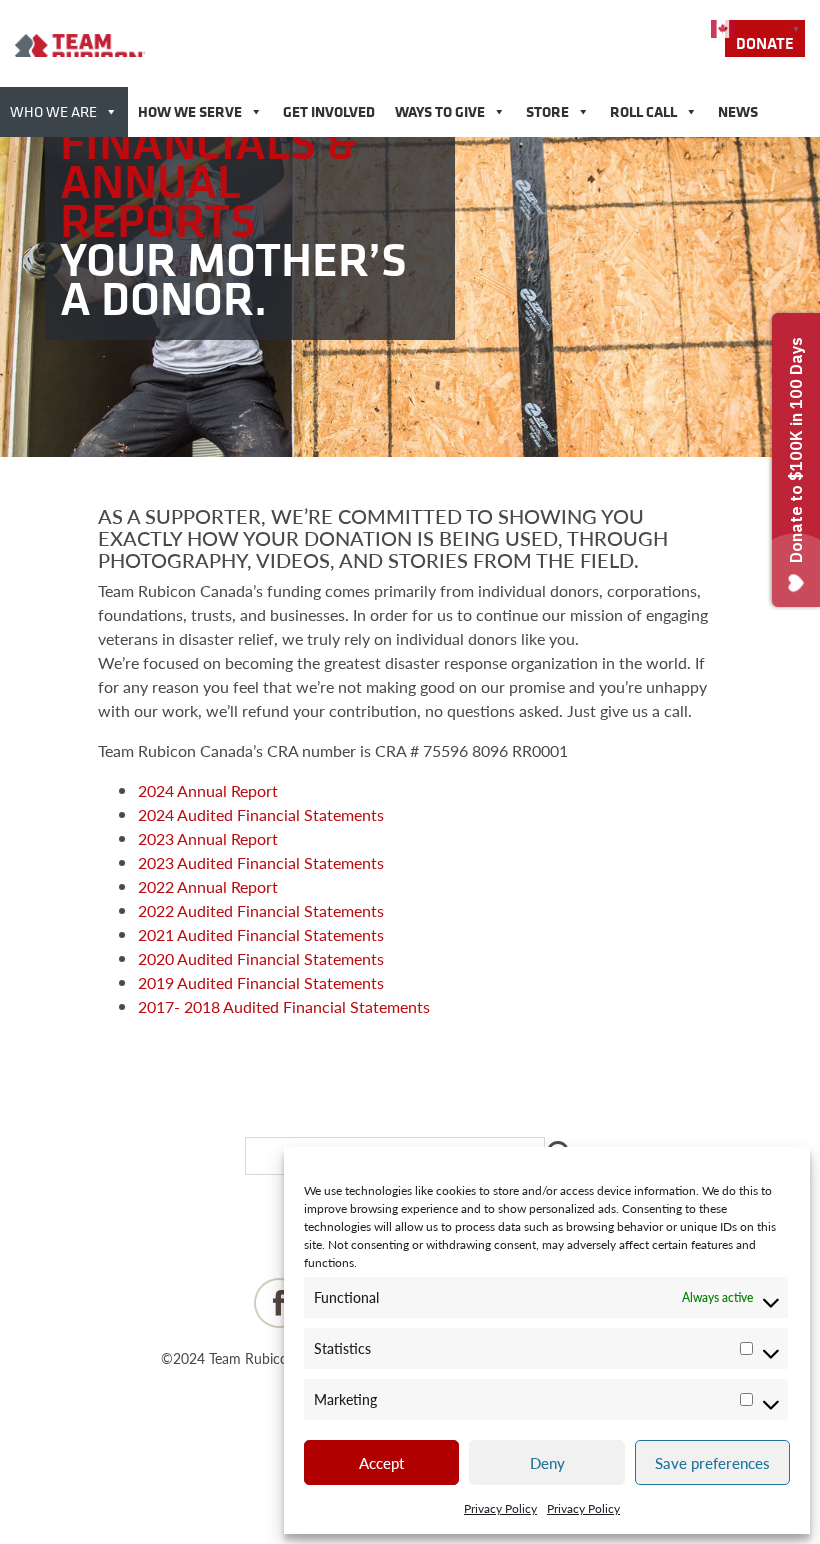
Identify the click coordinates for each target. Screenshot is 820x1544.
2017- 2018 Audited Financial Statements (284, 1006)
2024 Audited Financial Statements (261, 814)
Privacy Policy (500, 1508)
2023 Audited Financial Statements (261, 862)
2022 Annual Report (208, 886)
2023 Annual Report (208, 838)
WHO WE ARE (53, 111)
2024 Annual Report (208, 790)
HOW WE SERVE (190, 111)
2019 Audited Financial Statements (261, 982)
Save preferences (712, 1462)
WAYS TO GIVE (440, 111)
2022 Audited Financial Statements (261, 910)
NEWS (738, 111)
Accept (381, 1462)
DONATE (765, 43)
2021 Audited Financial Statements (261, 934)
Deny (547, 1462)
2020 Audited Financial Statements (261, 958)
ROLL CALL (643, 111)
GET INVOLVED (329, 111)
